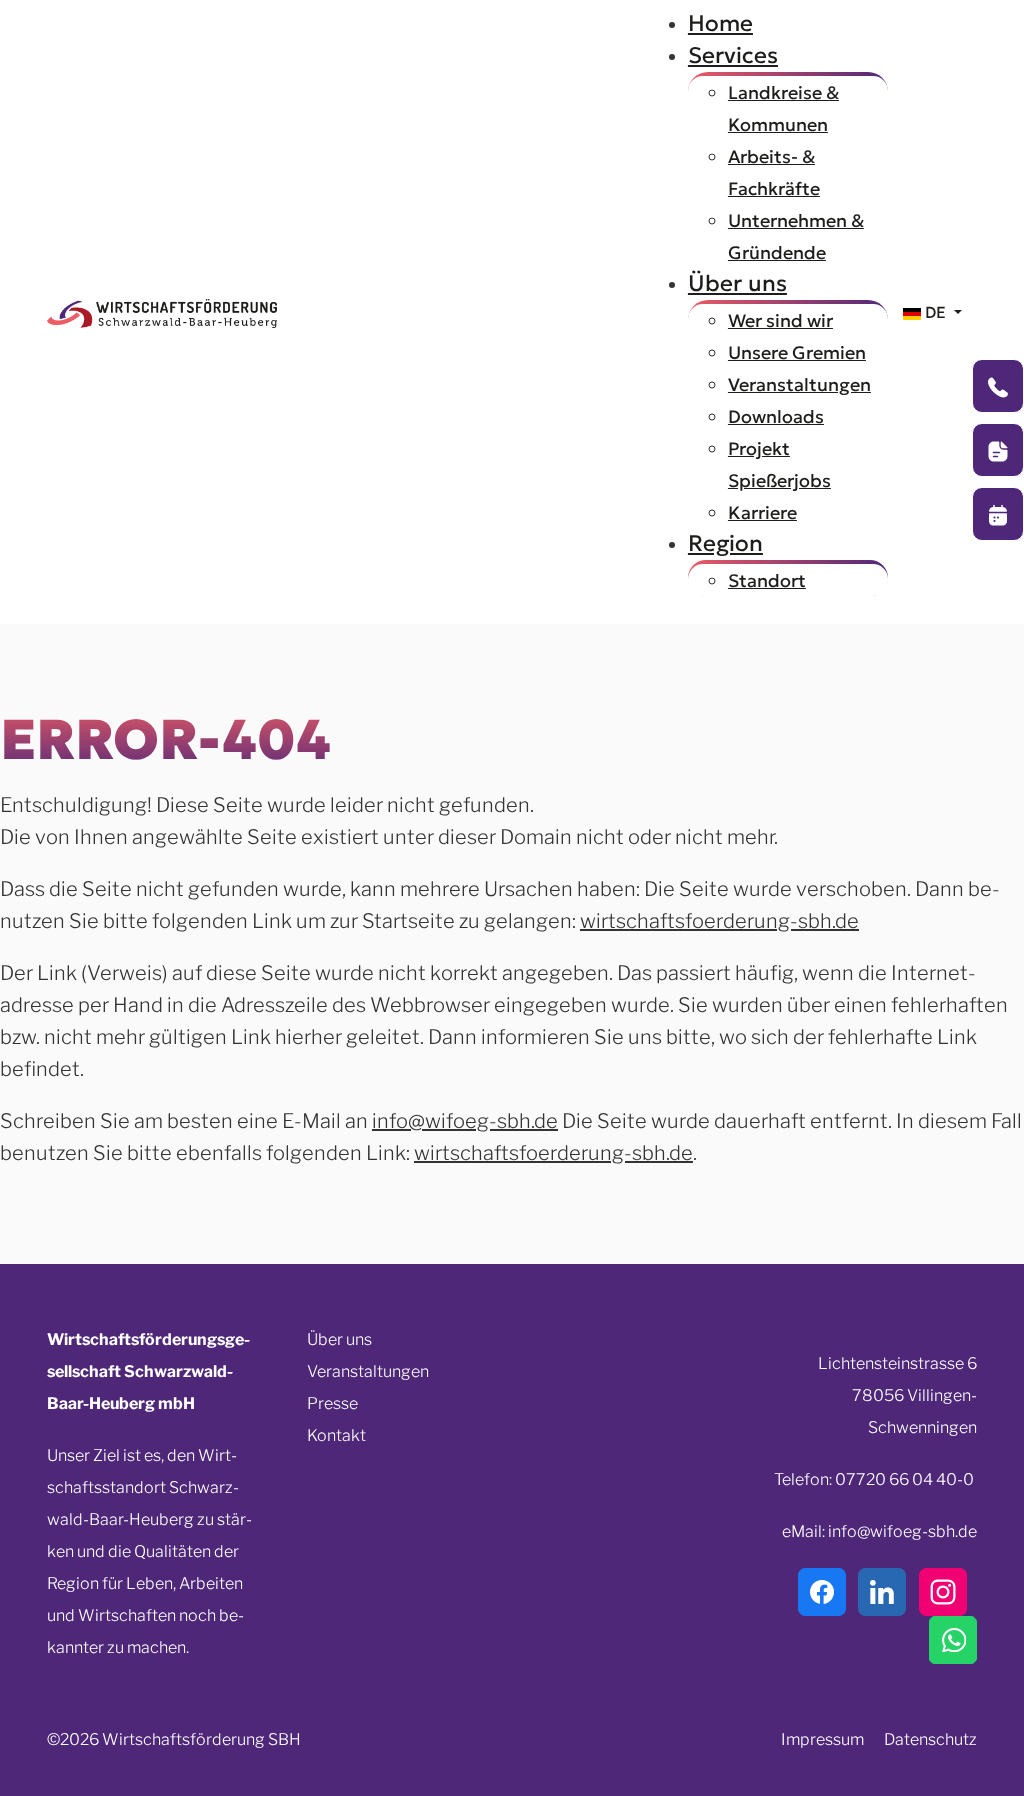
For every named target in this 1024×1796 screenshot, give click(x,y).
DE (935, 312)
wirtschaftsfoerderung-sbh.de (719, 921)
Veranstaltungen (368, 1371)
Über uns (339, 1339)
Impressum (822, 1739)
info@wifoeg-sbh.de (465, 1121)
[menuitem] (720, 23)
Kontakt (336, 1435)
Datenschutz (930, 1739)
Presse (332, 1403)
